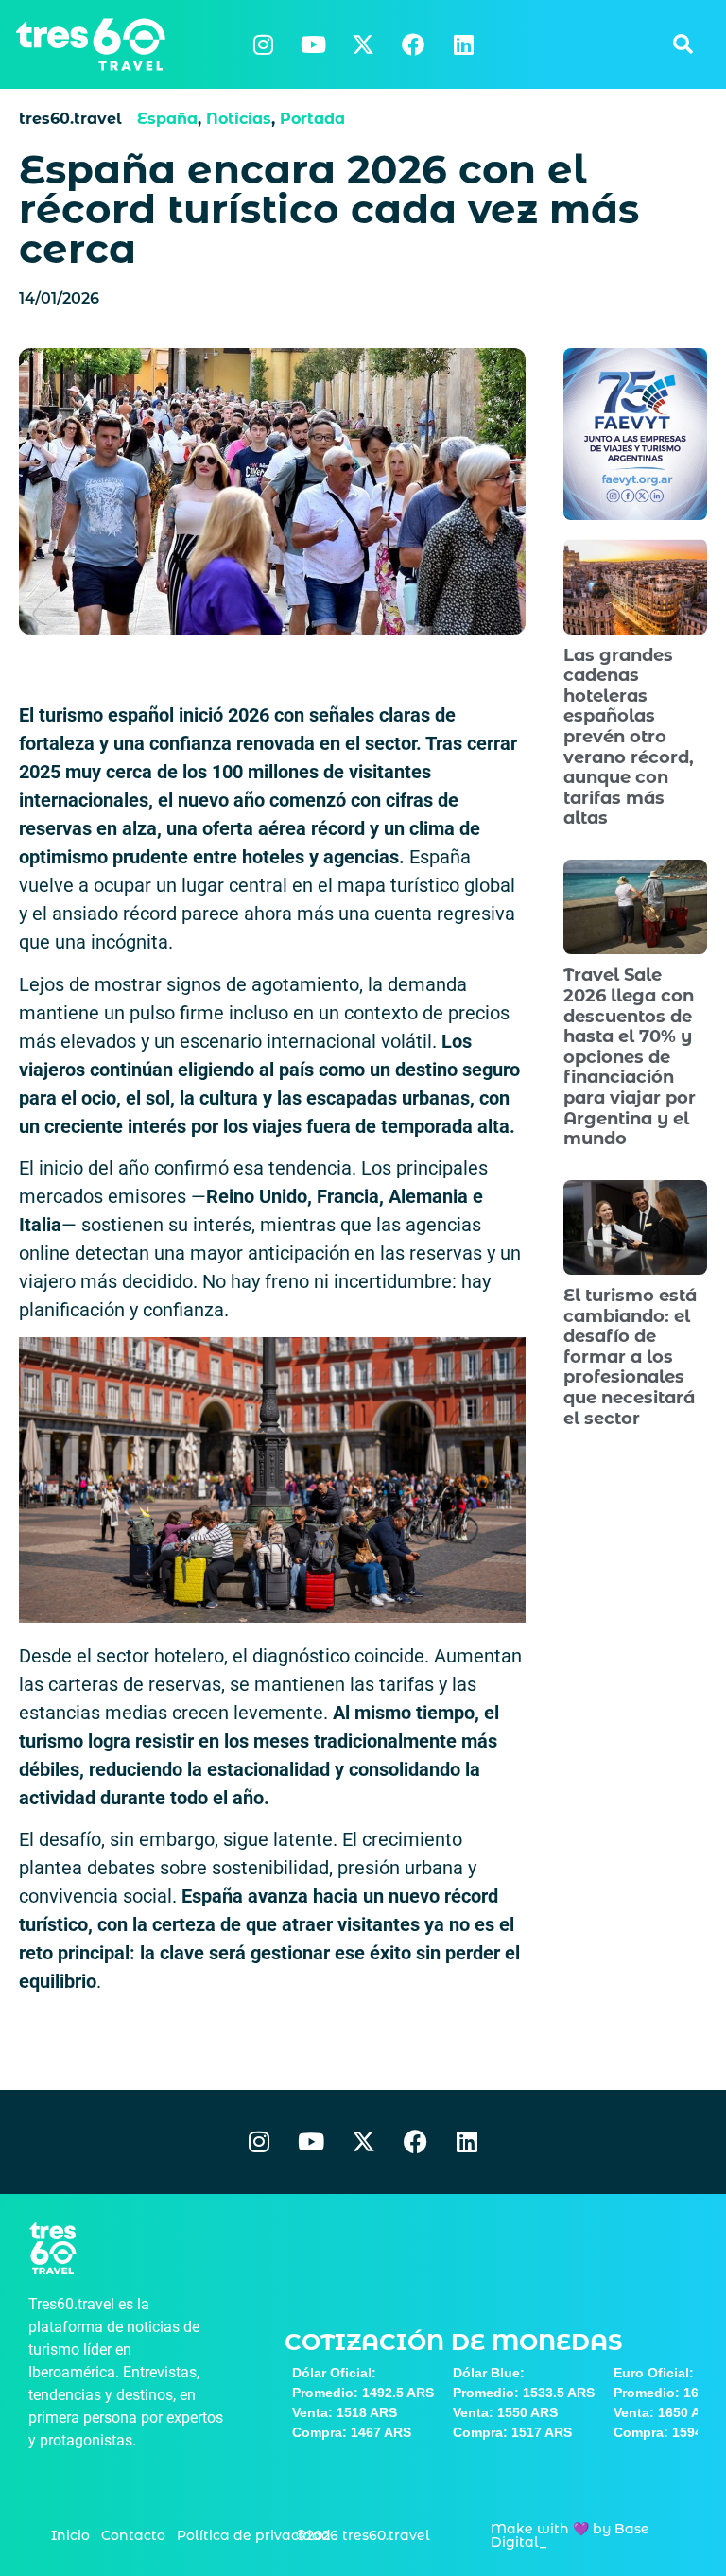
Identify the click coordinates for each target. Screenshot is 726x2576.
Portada (312, 119)
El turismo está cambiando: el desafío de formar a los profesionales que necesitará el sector (630, 1357)
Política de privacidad (254, 2535)
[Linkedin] (463, 44)
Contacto (133, 2535)
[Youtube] (313, 44)
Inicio (70, 2535)
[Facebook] (413, 44)
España (167, 119)
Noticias (239, 119)
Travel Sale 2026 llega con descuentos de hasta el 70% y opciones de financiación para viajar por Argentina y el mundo (630, 1057)
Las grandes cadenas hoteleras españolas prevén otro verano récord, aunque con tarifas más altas (629, 737)
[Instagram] (263, 44)
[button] (683, 44)
